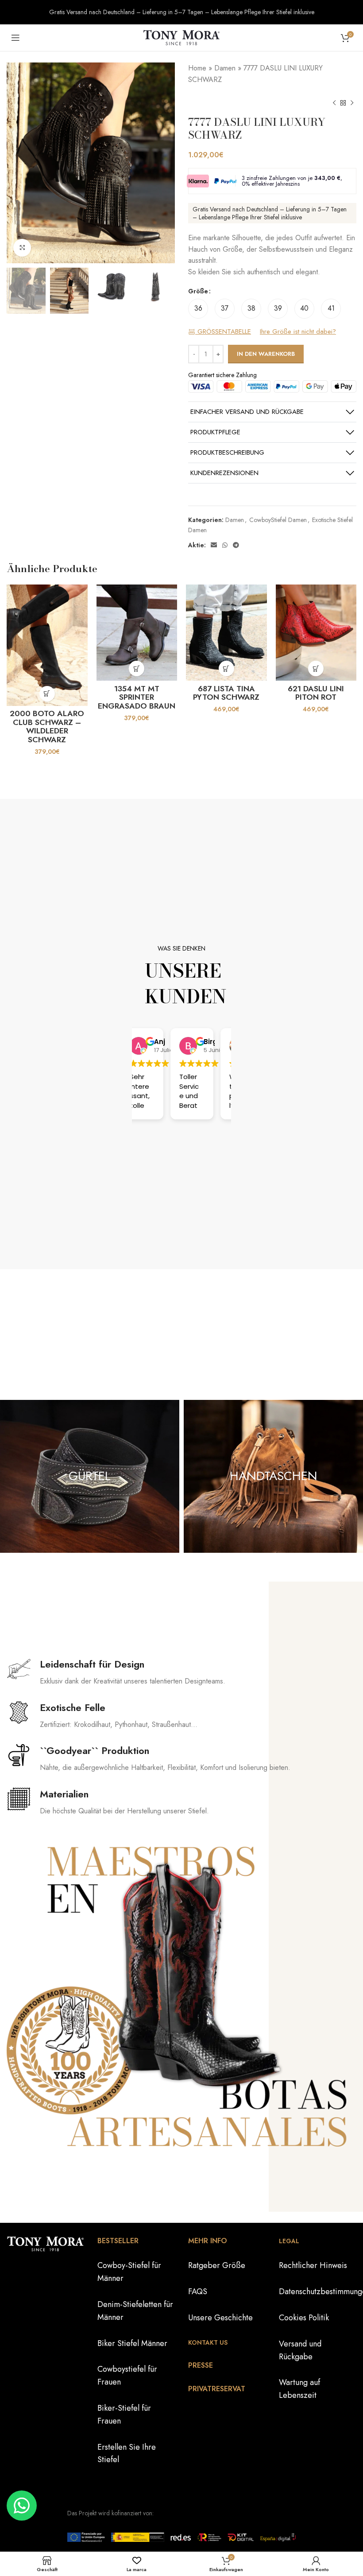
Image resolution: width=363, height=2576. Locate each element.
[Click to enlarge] (22, 248)
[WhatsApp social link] (225, 545)
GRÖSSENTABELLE (223, 332)
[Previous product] (334, 103)
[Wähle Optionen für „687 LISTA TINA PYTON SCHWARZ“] (226, 668)
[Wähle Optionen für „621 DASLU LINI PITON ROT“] (316, 668)
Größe (198, 291)
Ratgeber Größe (217, 2266)
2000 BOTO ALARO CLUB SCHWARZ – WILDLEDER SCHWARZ (47, 727)
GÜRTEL (90, 1476)
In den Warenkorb (266, 354)
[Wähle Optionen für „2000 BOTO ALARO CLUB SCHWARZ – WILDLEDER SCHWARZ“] (47, 694)
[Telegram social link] (236, 545)
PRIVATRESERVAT (217, 2389)
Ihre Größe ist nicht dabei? (298, 332)
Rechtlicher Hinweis (313, 2266)
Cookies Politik (304, 2318)
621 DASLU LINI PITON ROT (316, 693)
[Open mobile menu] (15, 38)
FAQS (198, 2292)
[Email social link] (214, 545)
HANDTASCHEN (274, 1476)
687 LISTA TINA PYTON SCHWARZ (226, 693)
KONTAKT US (208, 2342)
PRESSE (201, 2365)
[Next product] (352, 103)
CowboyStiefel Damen (278, 520)
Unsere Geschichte (220, 2318)
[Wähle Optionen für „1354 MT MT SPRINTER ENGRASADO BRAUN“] (137, 668)
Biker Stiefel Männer (132, 2343)
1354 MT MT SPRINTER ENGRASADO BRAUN (137, 697)
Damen (225, 68)
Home (197, 68)
